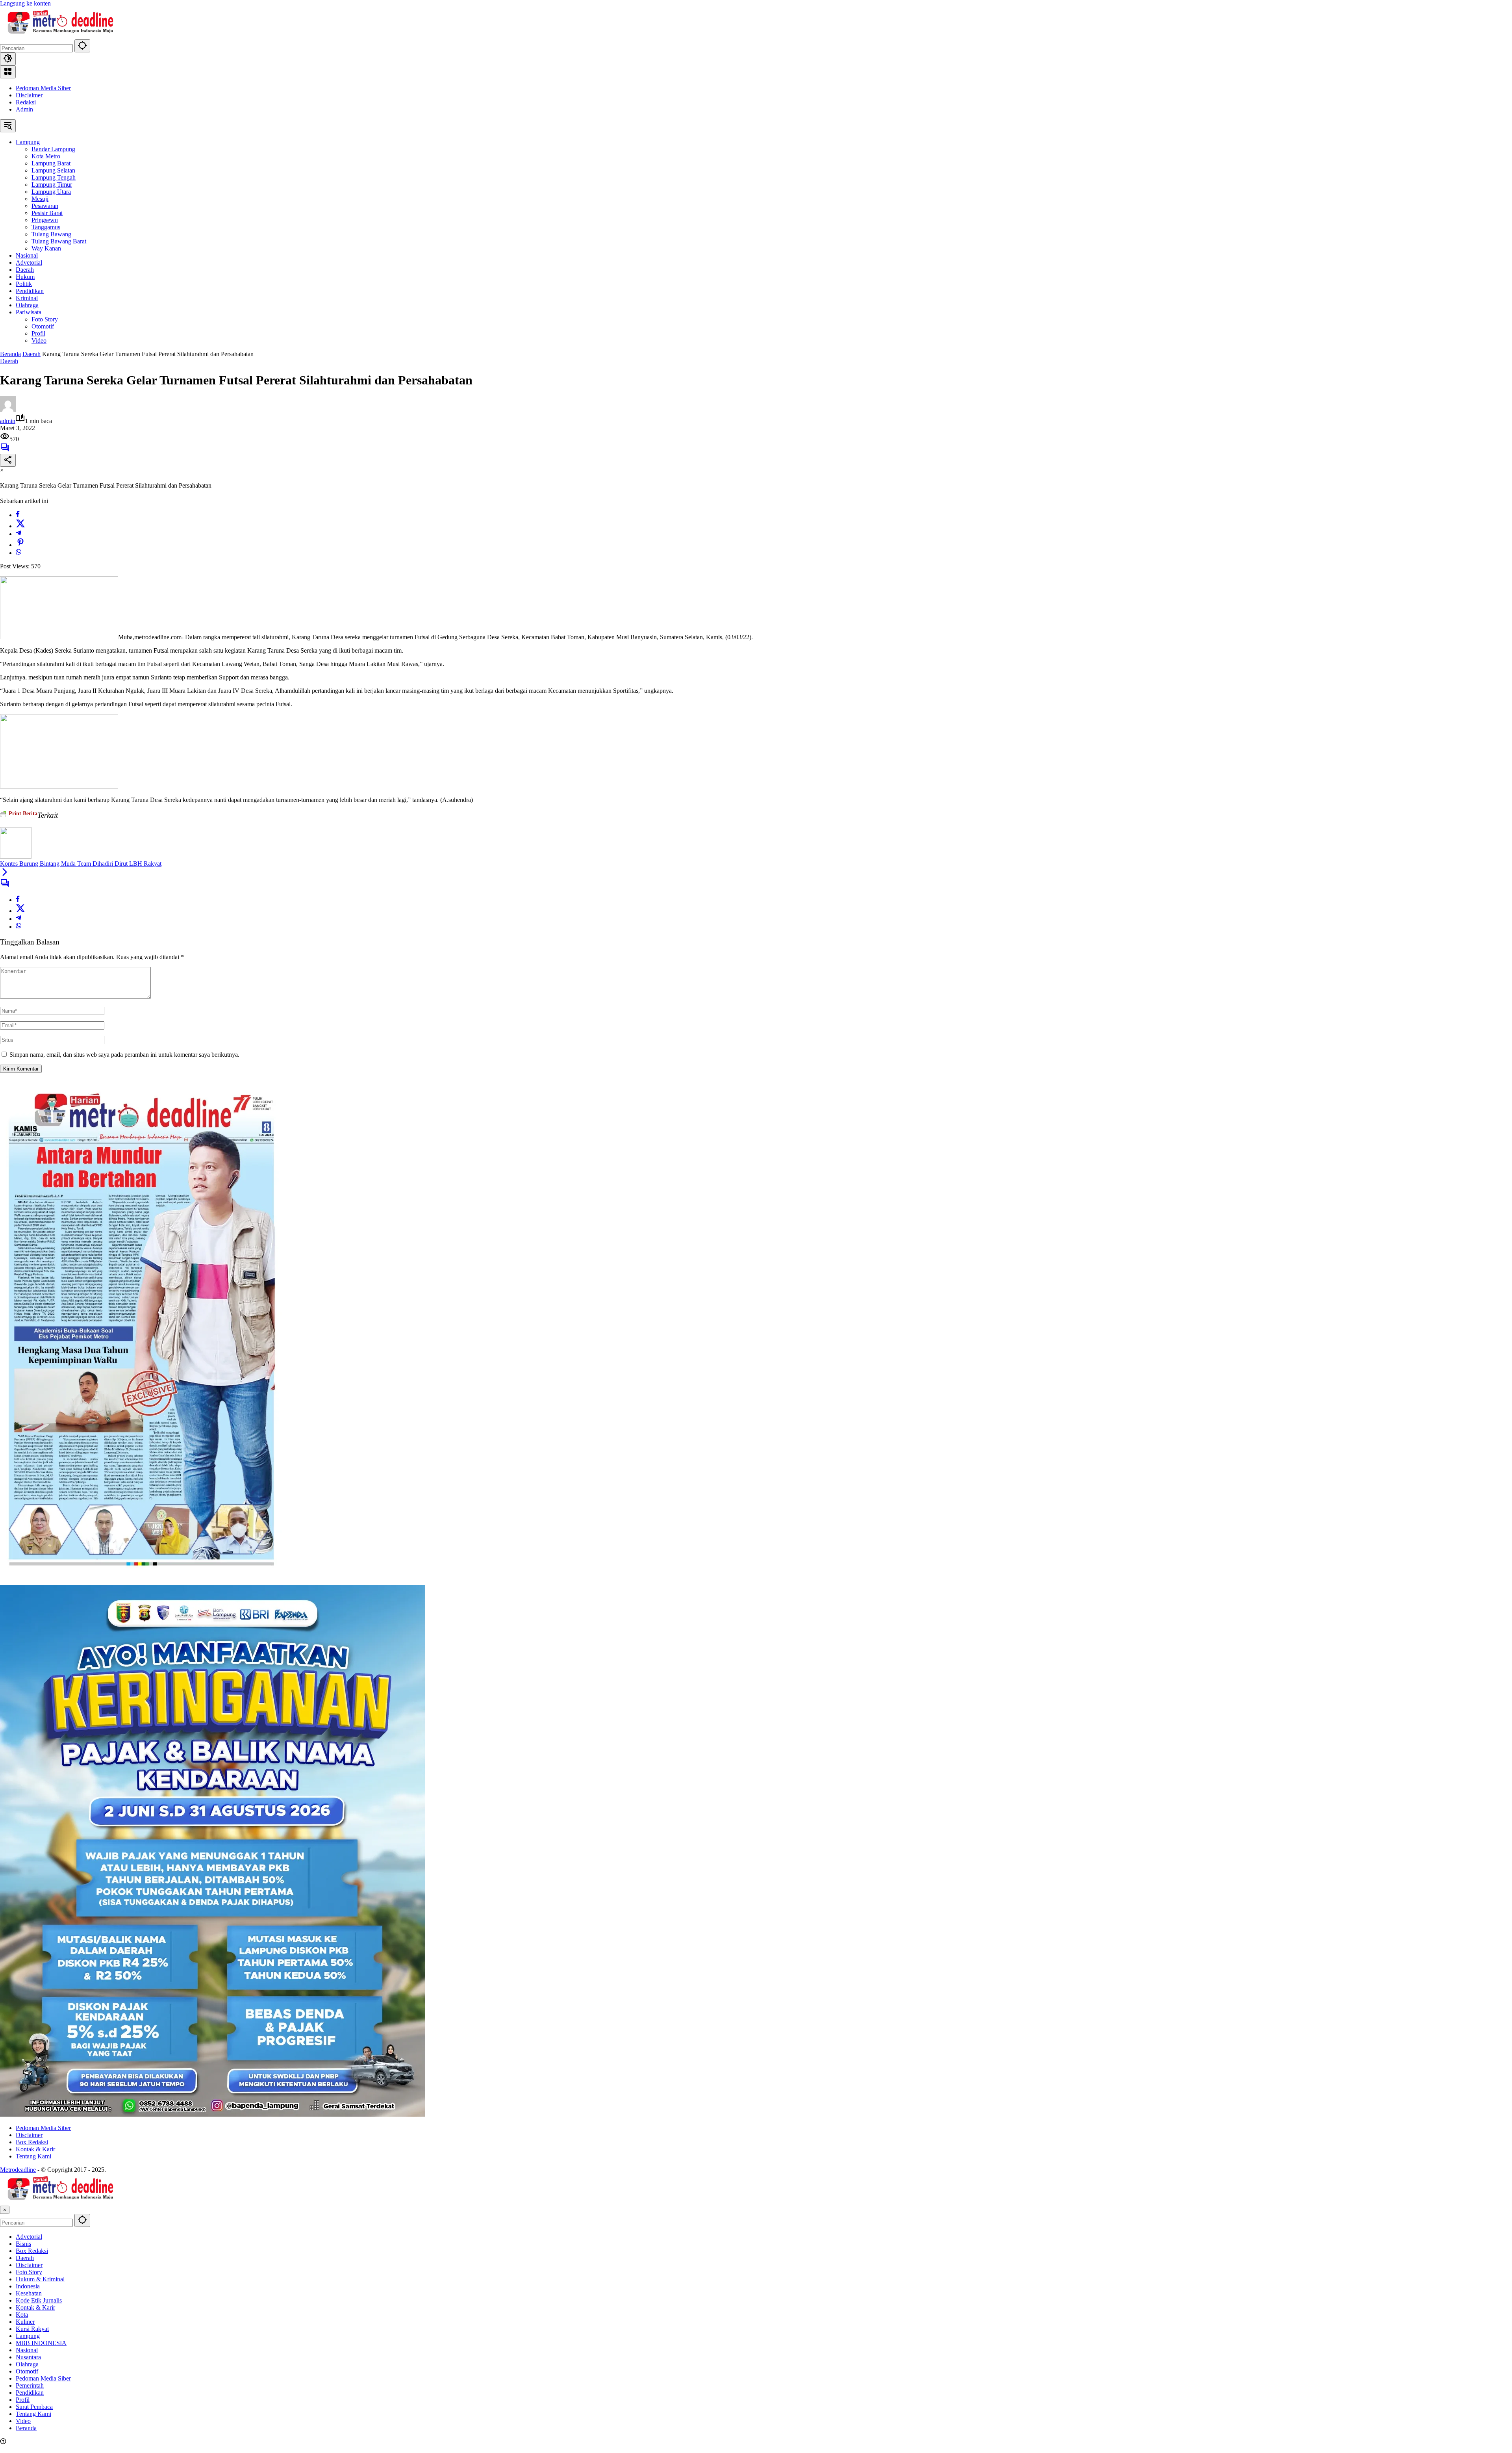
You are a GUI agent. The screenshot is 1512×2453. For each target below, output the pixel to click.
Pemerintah (30, 2385)
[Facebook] (18, 515)
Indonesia (28, 2286)
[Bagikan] (8, 460)
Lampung (28, 2336)
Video (23, 2421)
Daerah (9, 361)
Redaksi (26, 102)
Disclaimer (29, 95)
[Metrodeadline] (59, 36)
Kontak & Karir (35, 2149)
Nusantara (28, 2357)
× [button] (5, 2210)
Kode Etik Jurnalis (39, 2300)
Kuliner (25, 2322)
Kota (22, 2315)
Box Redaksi (32, 2142)
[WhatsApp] (19, 553)
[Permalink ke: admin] (8, 410)
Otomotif (27, 2371)
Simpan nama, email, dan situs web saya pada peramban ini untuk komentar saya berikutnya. (124, 1055)
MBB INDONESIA (41, 2343)
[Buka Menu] (8, 72)
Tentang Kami (33, 2156)
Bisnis (23, 2244)
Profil (23, 2400)
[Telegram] (19, 534)
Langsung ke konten (25, 3)
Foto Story (29, 2272)
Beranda (26, 2428)
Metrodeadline (18, 2170)
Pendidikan (30, 2393)
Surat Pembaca (34, 2407)
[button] (82, 46)
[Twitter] (20, 526)
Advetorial (29, 2237)
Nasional (27, 2350)
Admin (24, 109)
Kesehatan (29, 2293)
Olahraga (27, 2364)
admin (8, 421)
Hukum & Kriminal (40, 2279)
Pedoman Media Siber (43, 88)
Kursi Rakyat (32, 2329)
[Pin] (20, 545)
